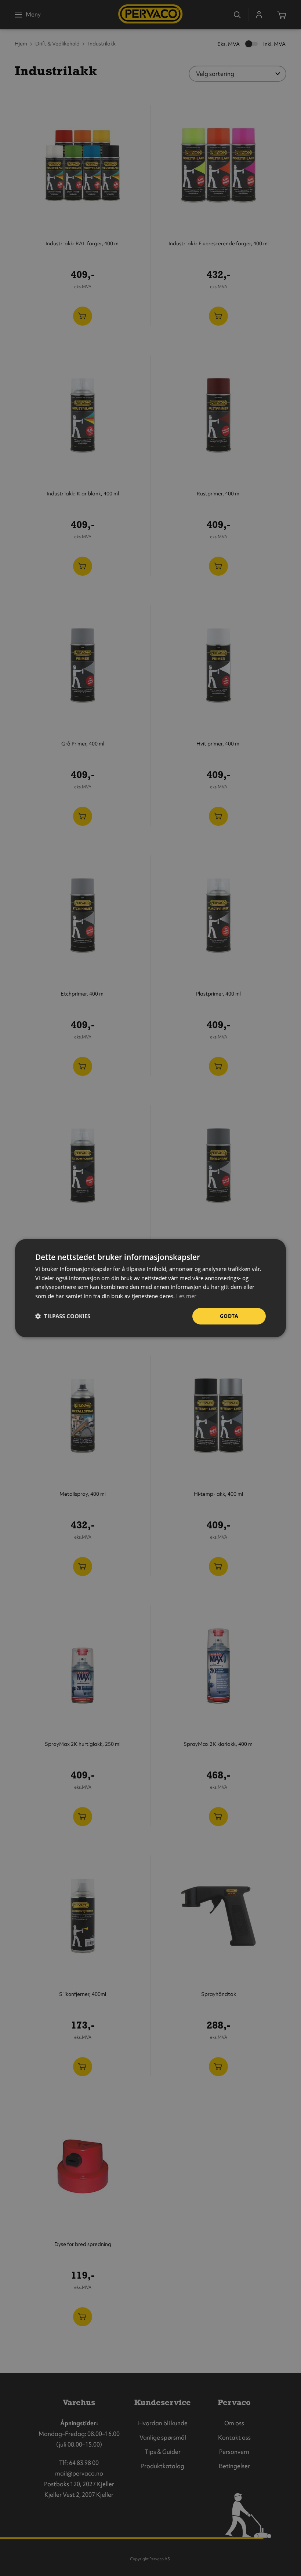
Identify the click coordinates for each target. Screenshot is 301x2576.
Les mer (186, 1296)
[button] (63, 1316)
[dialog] (150, 1288)
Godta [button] (229, 1316)
